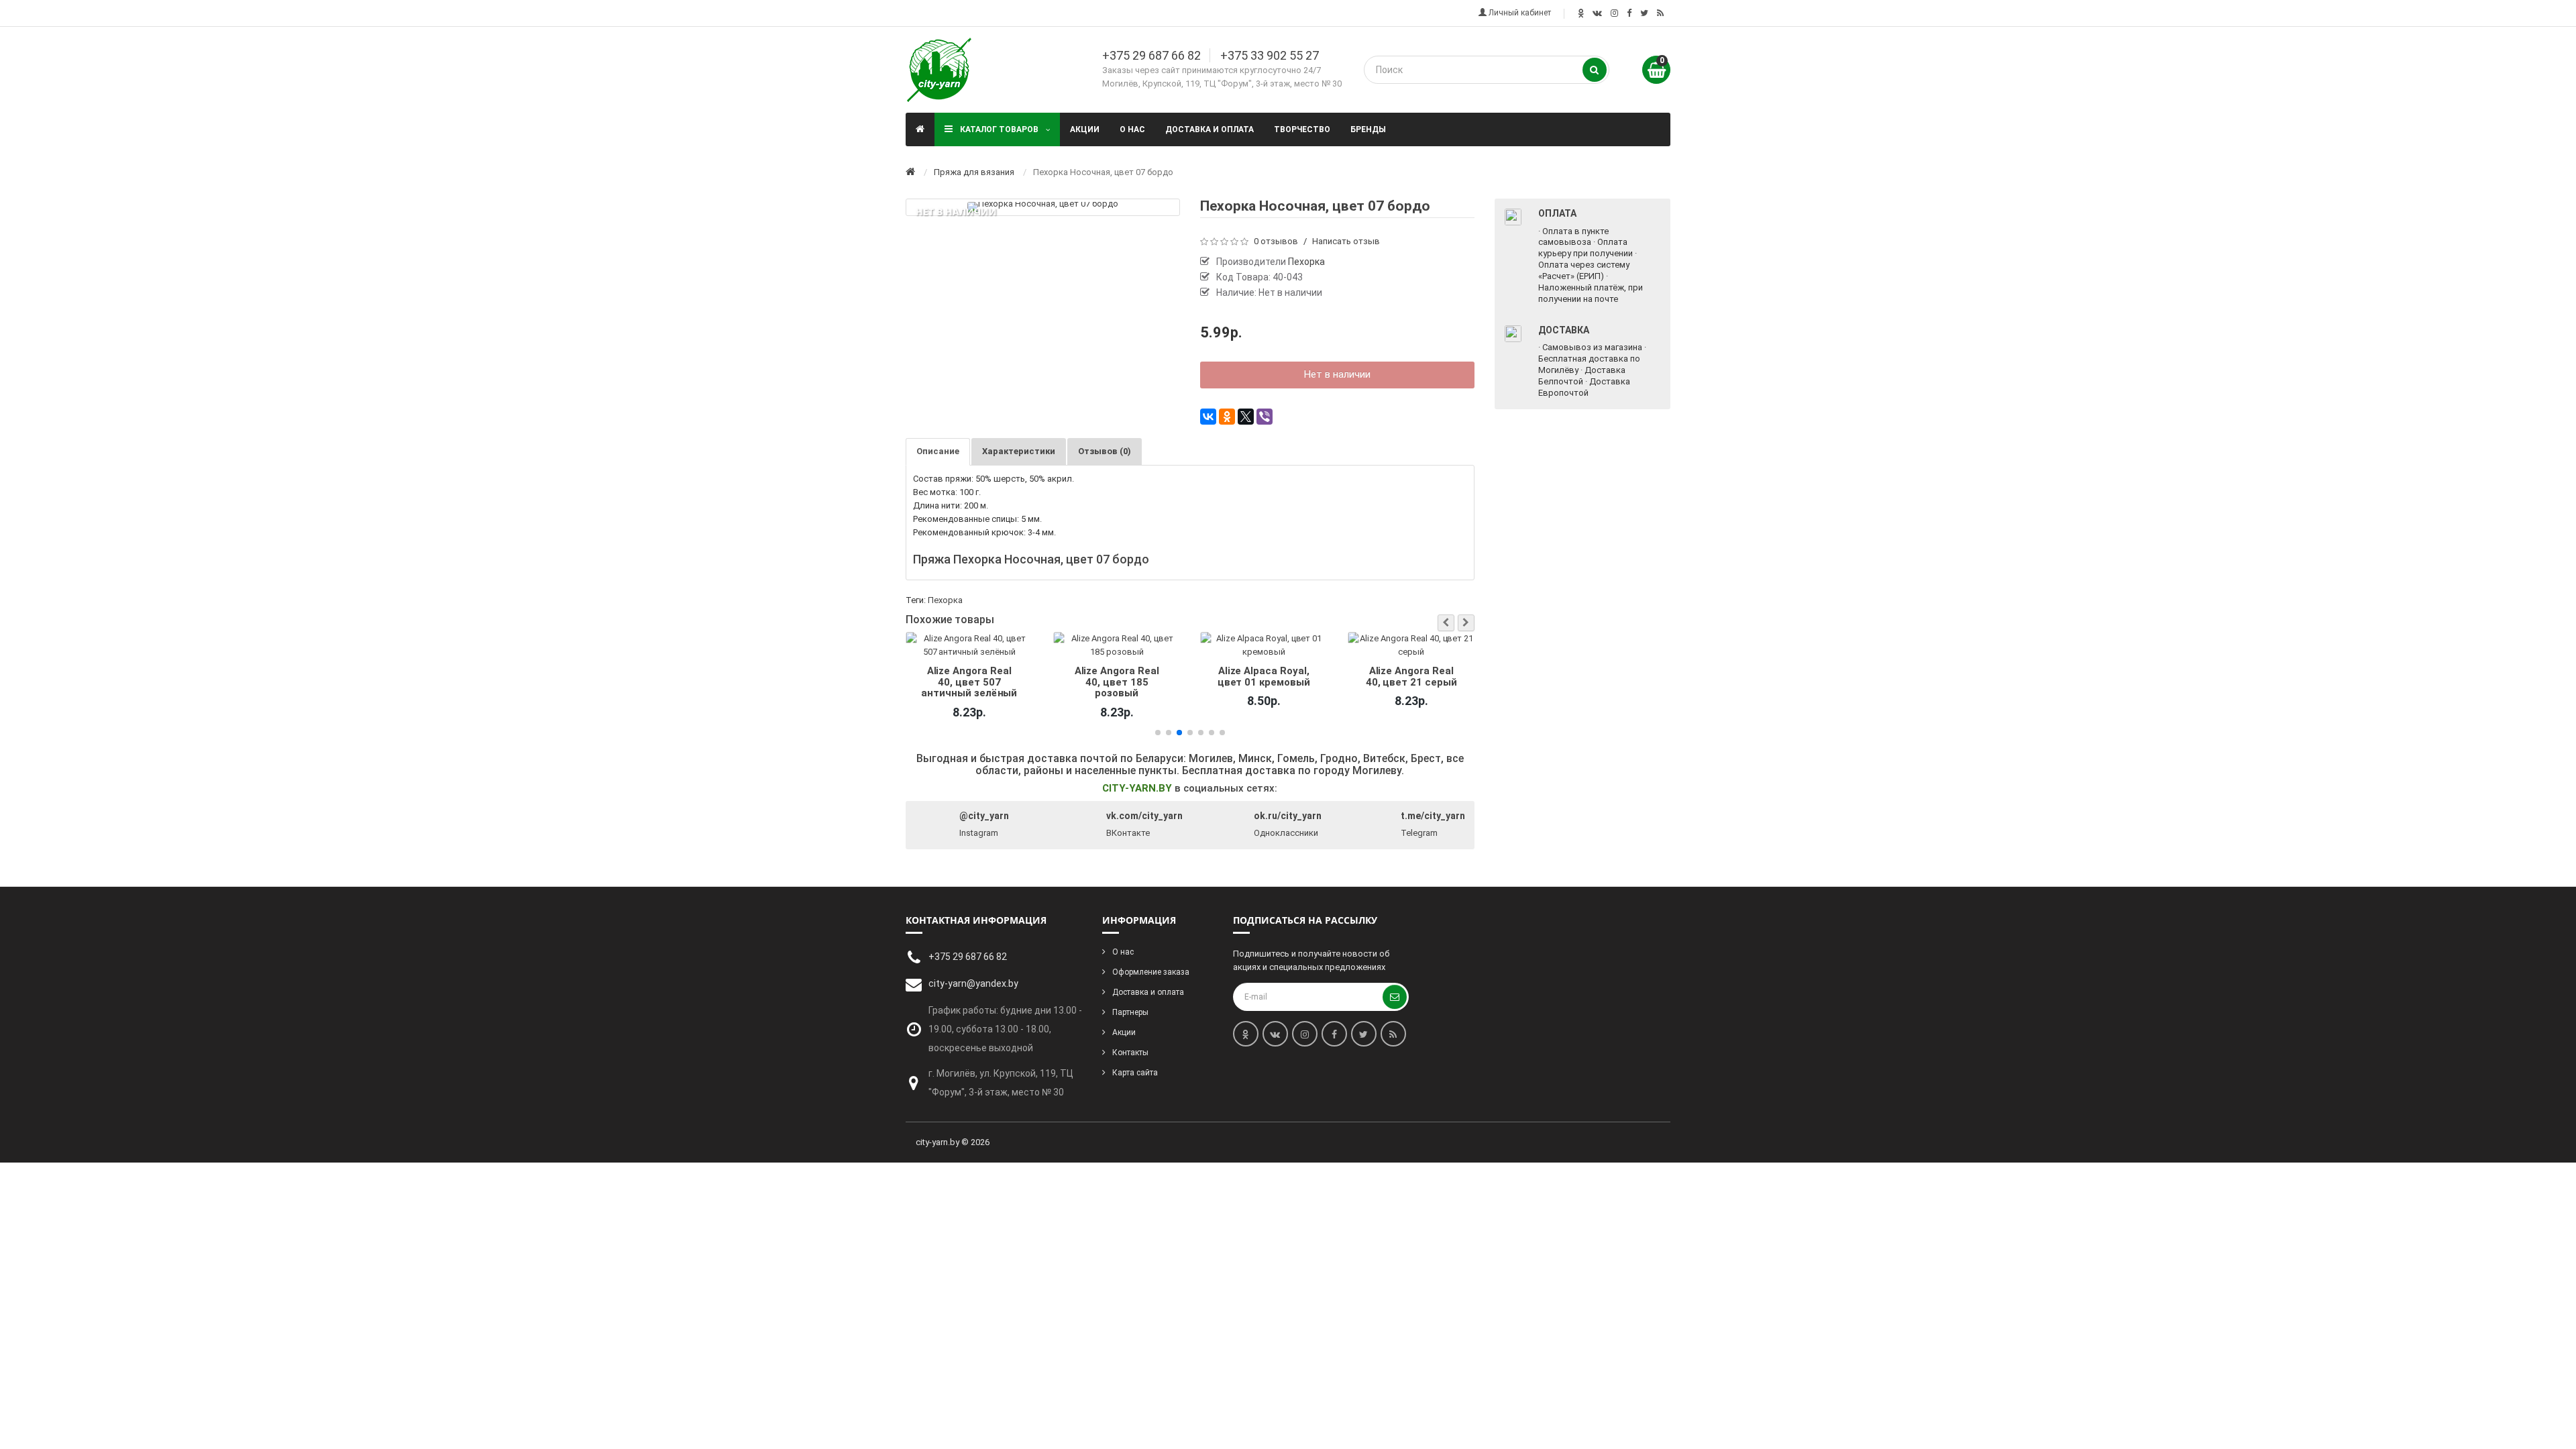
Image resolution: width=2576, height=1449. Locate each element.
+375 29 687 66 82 (1151, 55)
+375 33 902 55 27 (1270, 55)
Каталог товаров (999, 129)
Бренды (1368, 129)
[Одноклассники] (1227, 417)
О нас (1132, 129)
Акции (1085, 129)
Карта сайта (1135, 1073)
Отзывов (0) (1105, 451)
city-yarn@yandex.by (973, 983)
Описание (938, 451)
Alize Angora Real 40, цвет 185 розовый (969, 682)
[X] (1246, 417)
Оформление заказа (1151, 972)
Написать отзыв (1346, 241)
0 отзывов (1276, 241)
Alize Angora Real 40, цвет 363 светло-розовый (1411, 682)
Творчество (1302, 129)
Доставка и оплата (1210, 129)
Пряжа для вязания (974, 172)
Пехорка (945, 600)
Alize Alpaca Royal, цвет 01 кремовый (1116, 676)
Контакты (1130, 1053)
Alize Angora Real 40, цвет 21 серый (1264, 676)
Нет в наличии (1337, 374)
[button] (1446, 623)
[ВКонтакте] (1208, 417)
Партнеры (1130, 1012)
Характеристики (1019, 451)
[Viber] (1265, 417)
